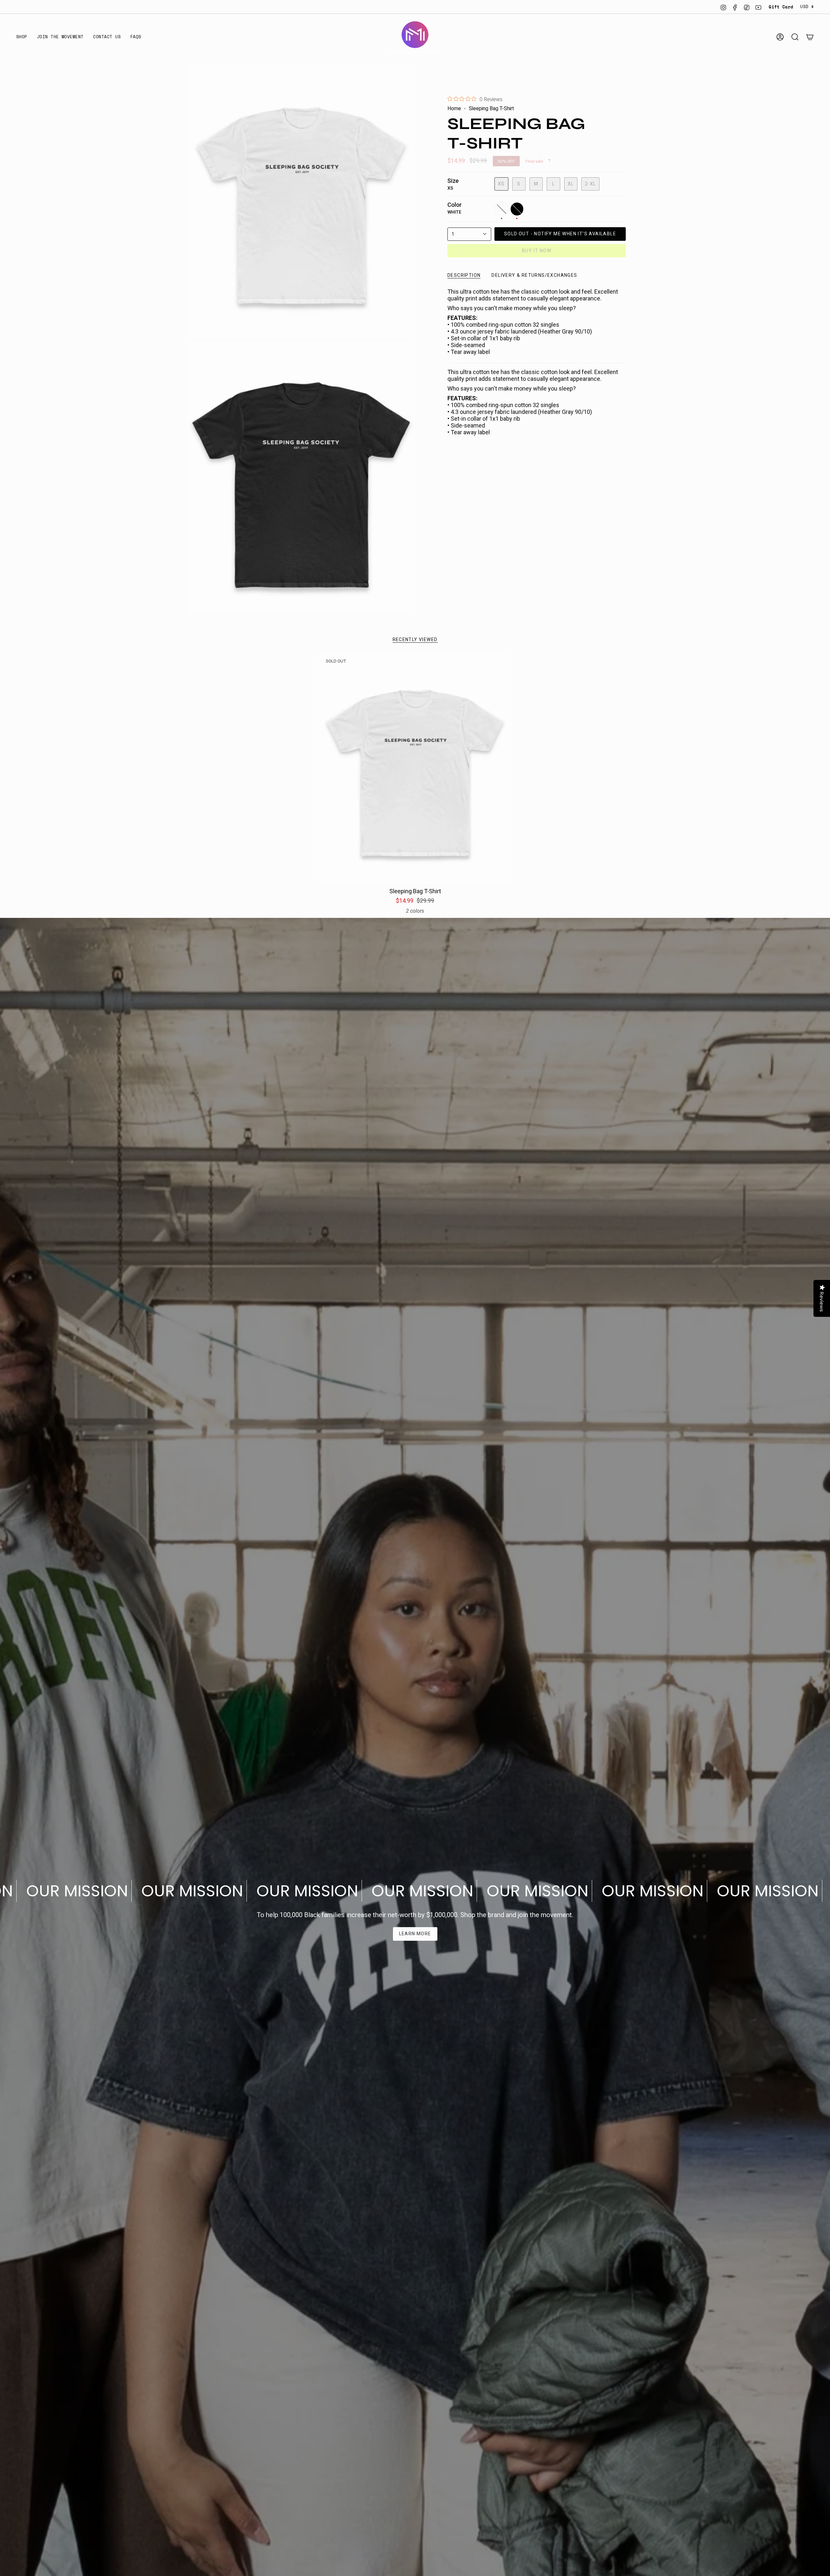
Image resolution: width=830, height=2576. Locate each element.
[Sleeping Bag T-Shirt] (415, 769)
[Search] (795, 37)
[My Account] (780, 37)
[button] (22, 37)
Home (454, 108)
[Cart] (810, 37)
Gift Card (781, 7)
